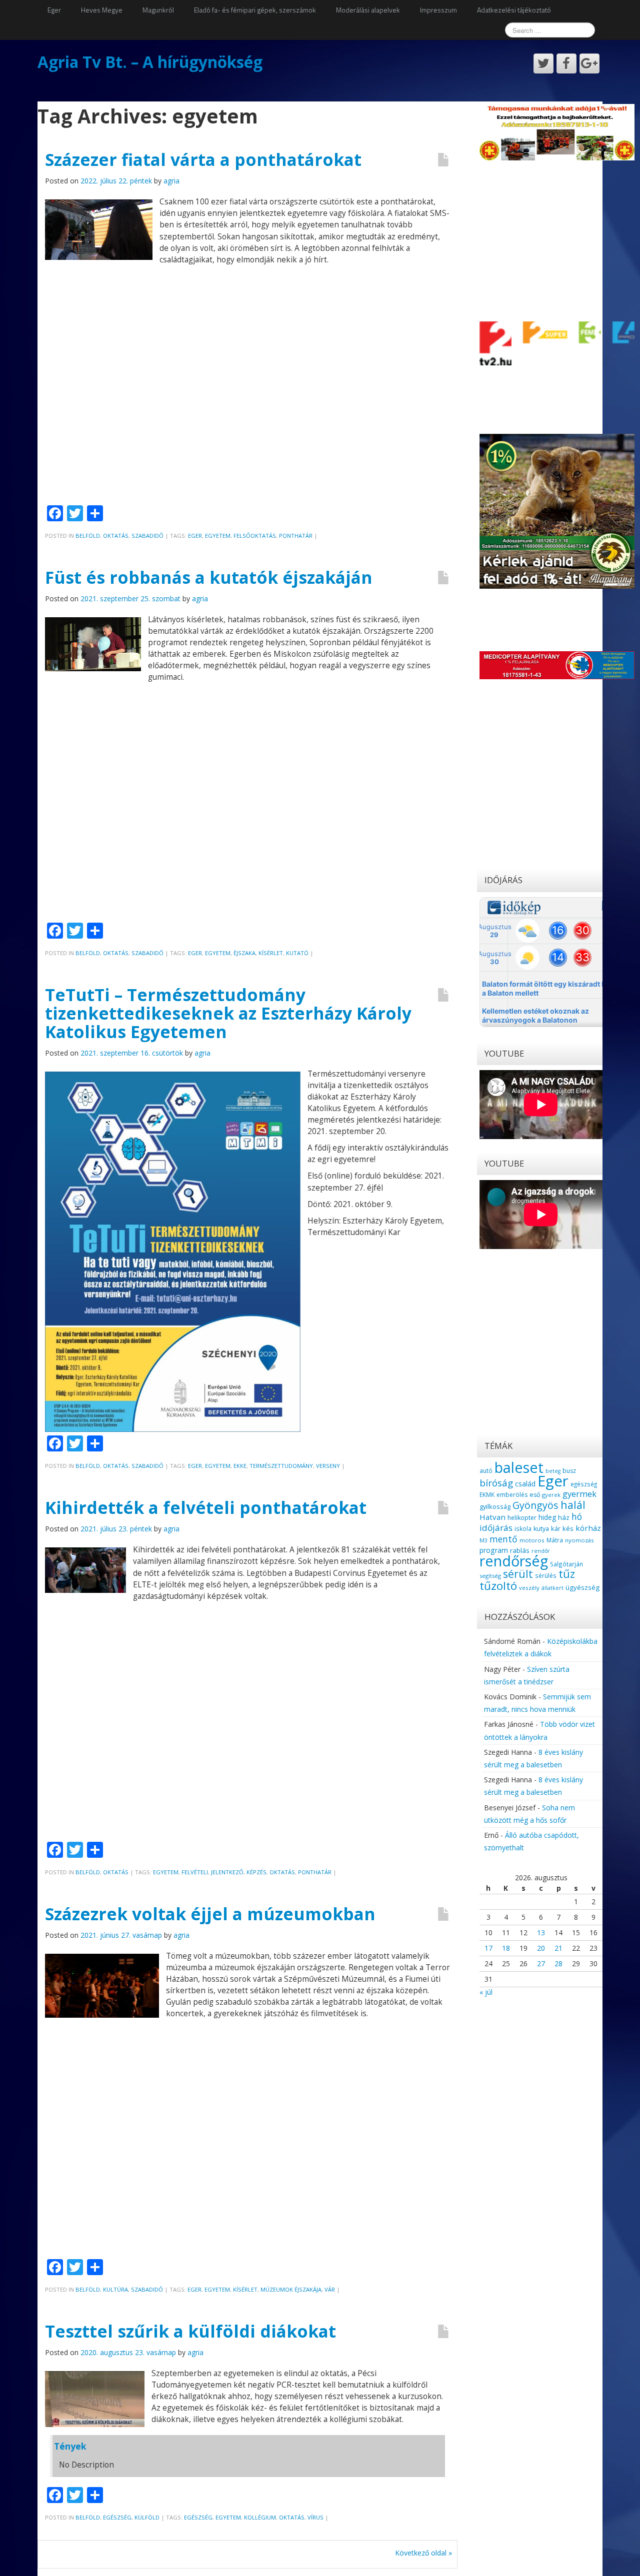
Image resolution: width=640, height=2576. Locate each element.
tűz (567, 1574)
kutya (541, 1529)
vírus (315, 2517)
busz (569, 1471)
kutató (297, 953)
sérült (518, 1574)
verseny (328, 1466)
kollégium (260, 2517)
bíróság (496, 1483)
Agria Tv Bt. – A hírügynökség (150, 62)
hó (577, 1516)
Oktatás (116, 536)
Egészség (117, 2517)
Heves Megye (102, 10)
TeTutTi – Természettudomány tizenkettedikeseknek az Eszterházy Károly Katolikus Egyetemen (228, 1013)
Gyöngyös (535, 1505)
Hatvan (492, 1517)
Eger (54, 10)
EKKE (240, 1466)
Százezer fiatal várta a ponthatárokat (203, 159)
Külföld (147, 2517)
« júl (486, 1992)
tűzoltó (498, 1586)
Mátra (555, 1540)
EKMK (487, 1494)
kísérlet (271, 953)
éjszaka (244, 953)
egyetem (218, 536)
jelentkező (227, 1872)
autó (486, 1470)
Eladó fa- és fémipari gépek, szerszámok (255, 10)
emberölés (512, 1495)
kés (568, 1528)
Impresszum (438, 10)
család (525, 1484)
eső (535, 1495)
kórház (588, 1528)
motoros (532, 1540)
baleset (519, 1467)
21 (558, 1948)
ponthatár (296, 536)
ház (564, 1517)
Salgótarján (566, 1564)
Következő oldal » (423, 2553)
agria (171, 181)
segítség (490, 1576)
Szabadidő (147, 536)
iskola (523, 1528)
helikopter (522, 1518)
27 (541, 1963)
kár (556, 1528)
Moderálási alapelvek (368, 10)
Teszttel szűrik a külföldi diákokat (190, 2331)
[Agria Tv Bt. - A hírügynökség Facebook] (566, 63)
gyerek (551, 1495)
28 (558, 1963)
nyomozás (579, 1540)
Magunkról (158, 10)
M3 (483, 1540)
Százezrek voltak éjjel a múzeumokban (210, 1914)
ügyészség (582, 1587)
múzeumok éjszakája (291, 2289)
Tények (70, 2446)
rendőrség (514, 1561)
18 (506, 1948)
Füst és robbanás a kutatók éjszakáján (209, 577)
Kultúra (115, 2289)
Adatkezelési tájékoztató (514, 10)
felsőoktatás (255, 536)
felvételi (195, 1872)
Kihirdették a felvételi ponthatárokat (206, 1507)
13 (541, 1932)
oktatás (282, 1872)
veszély (529, 1588)
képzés (256, 1872)
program (494, 1550)
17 (488, 1948)
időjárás (496, 1528)
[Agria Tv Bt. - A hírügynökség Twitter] (543, 63)
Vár (330, 2289)
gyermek (579, 1494)
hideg (547, 1517)
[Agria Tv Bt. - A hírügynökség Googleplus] (589, 63)
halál (573, 1505)
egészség (198, 2517)
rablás (520, 1550)
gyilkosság (495, 1506)
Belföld (88, 536)
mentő (503, 1539)
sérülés (546, 1575)
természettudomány (281, 1466)
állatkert (552, 1588)
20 (541, 1948)
